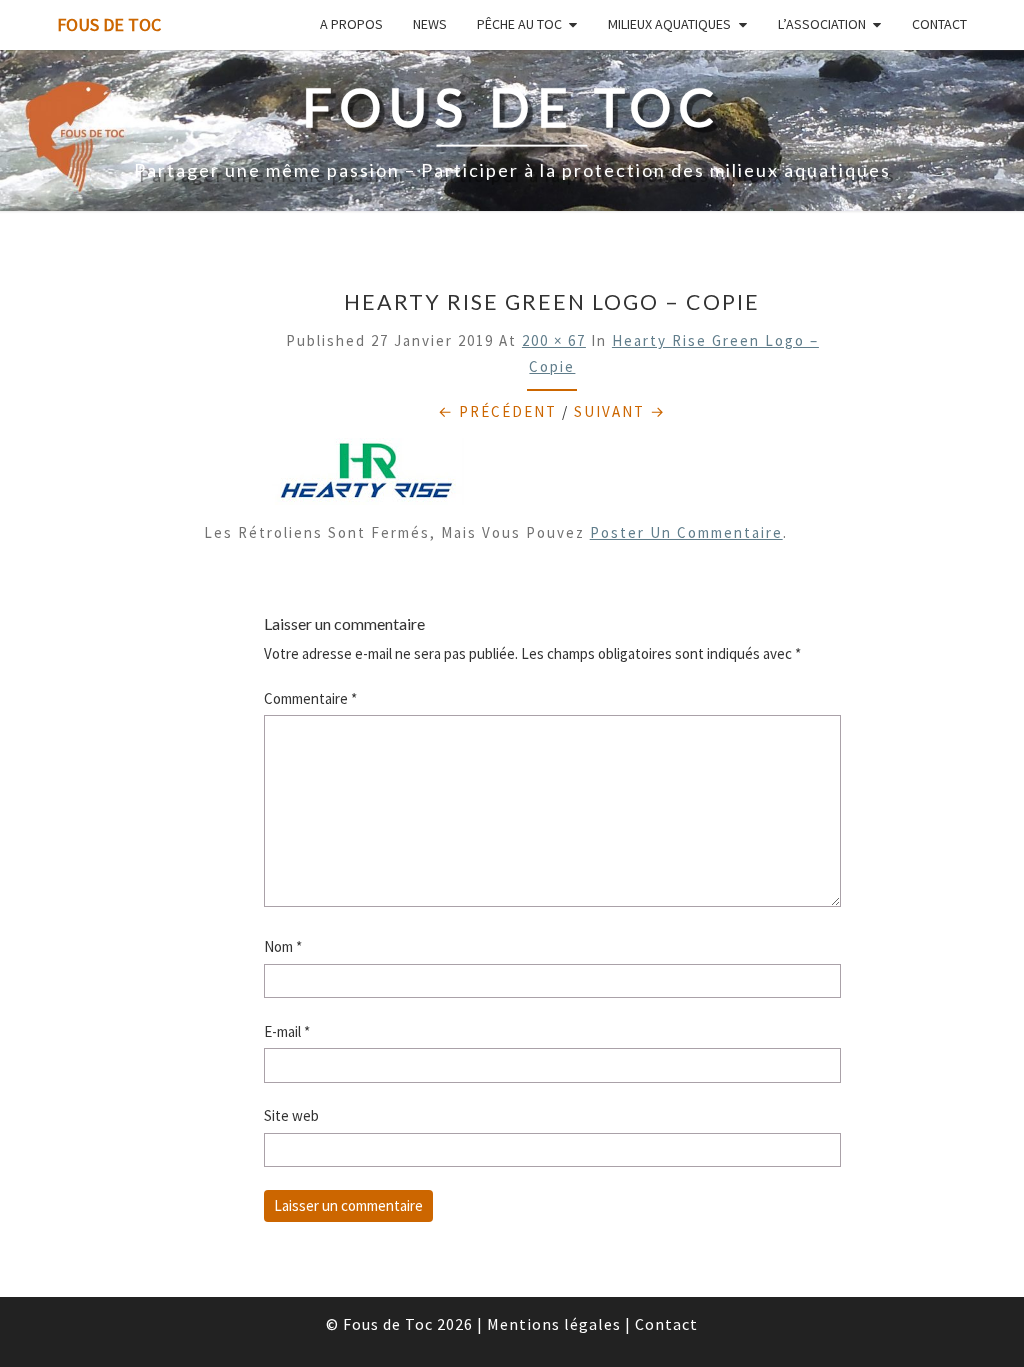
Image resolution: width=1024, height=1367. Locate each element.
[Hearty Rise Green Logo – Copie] (364, 477)
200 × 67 (554, 340)
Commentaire (310, 698)
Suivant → (620, 411)
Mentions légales (554, 1324)
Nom (283, 946)
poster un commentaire (686, 532)
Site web (291, 1115)
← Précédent (497, 411)
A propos (351, 24)
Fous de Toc (109, 24)
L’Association (822, 24)
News (430, 24)
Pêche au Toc (519, 24)
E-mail (287, 1031)
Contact (939, 24)
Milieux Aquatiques (669, 24)
